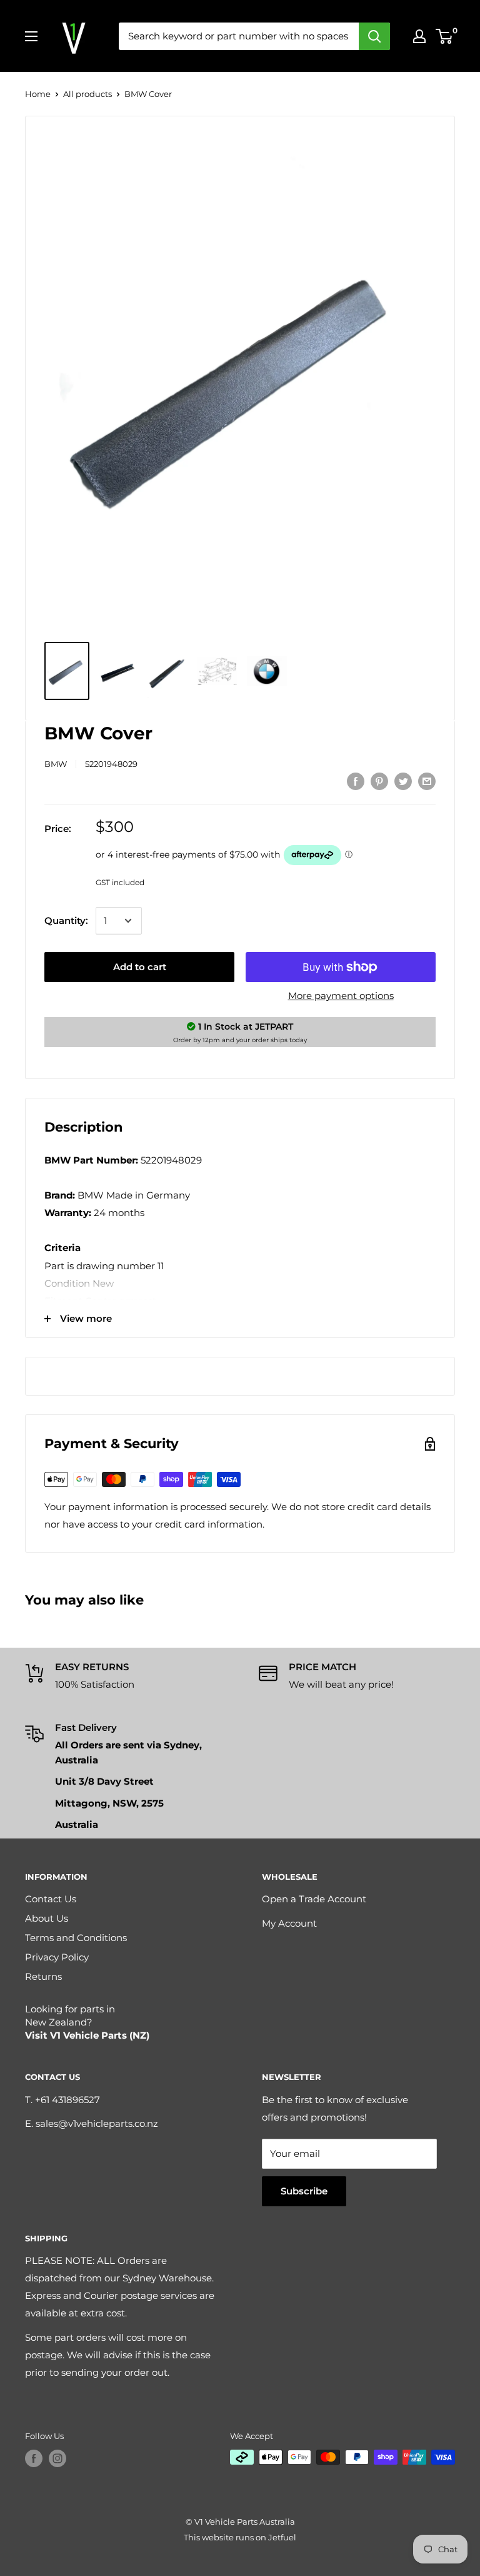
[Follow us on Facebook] (34, 2458)
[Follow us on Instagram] (57, 2458)
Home (38, 94)
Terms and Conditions (76, 1938)
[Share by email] (427, 781)
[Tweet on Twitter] (403, 781)
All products (87, 94)
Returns (43, 1976)
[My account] (419, 36)
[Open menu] (31, 36)
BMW (56, 764)
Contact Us (51, 1899)
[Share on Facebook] (356, 781)
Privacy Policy (57, 1957)
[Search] (374, 36)
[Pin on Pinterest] (379, 781)
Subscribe (304, 2191)
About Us (47, 1918)
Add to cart (140, 967)
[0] (445, 36)
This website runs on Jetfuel (240, 2537)
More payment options (341, 996)
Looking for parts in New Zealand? (87, 2022)
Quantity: (66, 920)
